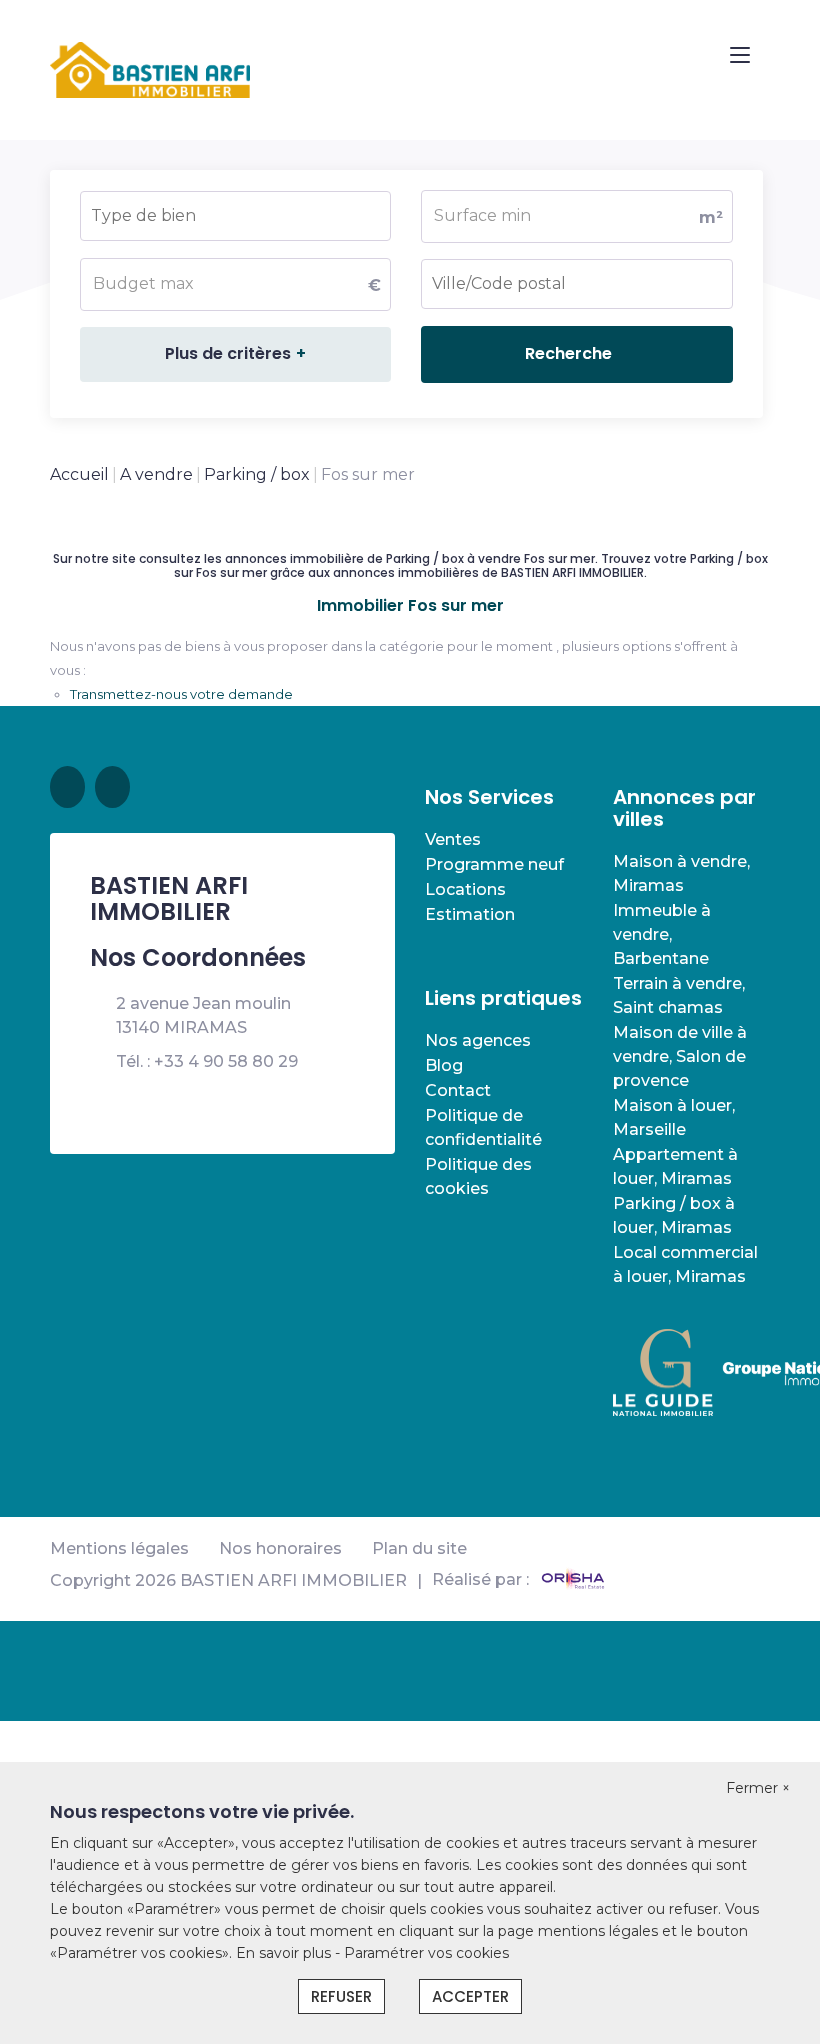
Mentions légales (119, 1548)
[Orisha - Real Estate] (573, 1580)
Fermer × (758, 1788)
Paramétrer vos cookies (426, 1953)
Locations (465, 889)
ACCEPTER (470, 1996)
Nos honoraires (280, 1548)
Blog (444, 1065)
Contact (458, 1090)
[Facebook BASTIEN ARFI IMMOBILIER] (67, 787)
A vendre (156, 474)
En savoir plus (285, 1953)
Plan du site (419, 1548)
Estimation (470, 914)
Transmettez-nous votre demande (181, 694)
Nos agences (478, 1040)
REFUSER (341, 1996)
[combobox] (235, 216)
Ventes (453, 839)
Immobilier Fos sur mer (410, 606)
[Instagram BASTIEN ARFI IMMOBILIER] (112, 787)
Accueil (79, 474)
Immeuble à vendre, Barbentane (662, 934)
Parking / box (257, 474)
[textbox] (198, 209)
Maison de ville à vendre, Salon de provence (680, 1056)
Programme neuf (494, 864)
